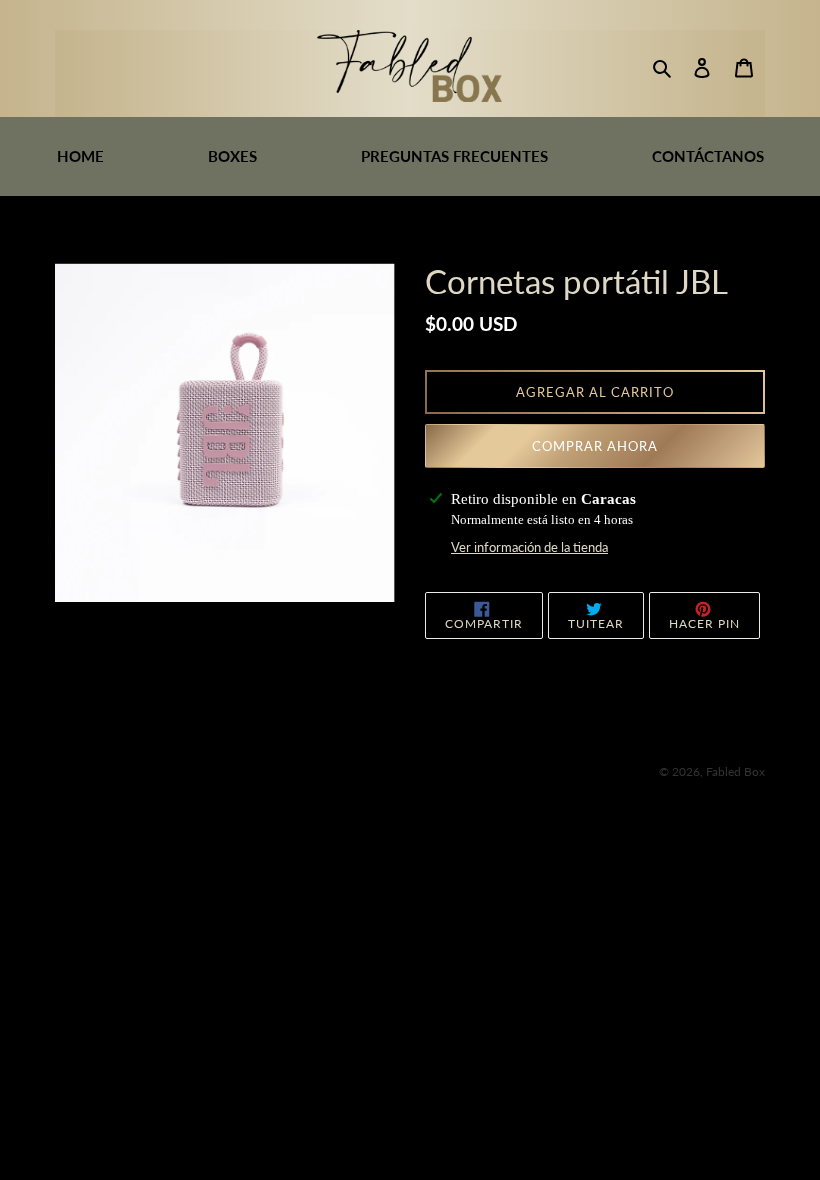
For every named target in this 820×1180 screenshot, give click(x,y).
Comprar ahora (595, 446)
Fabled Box (735, 771)
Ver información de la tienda (529, 547)
